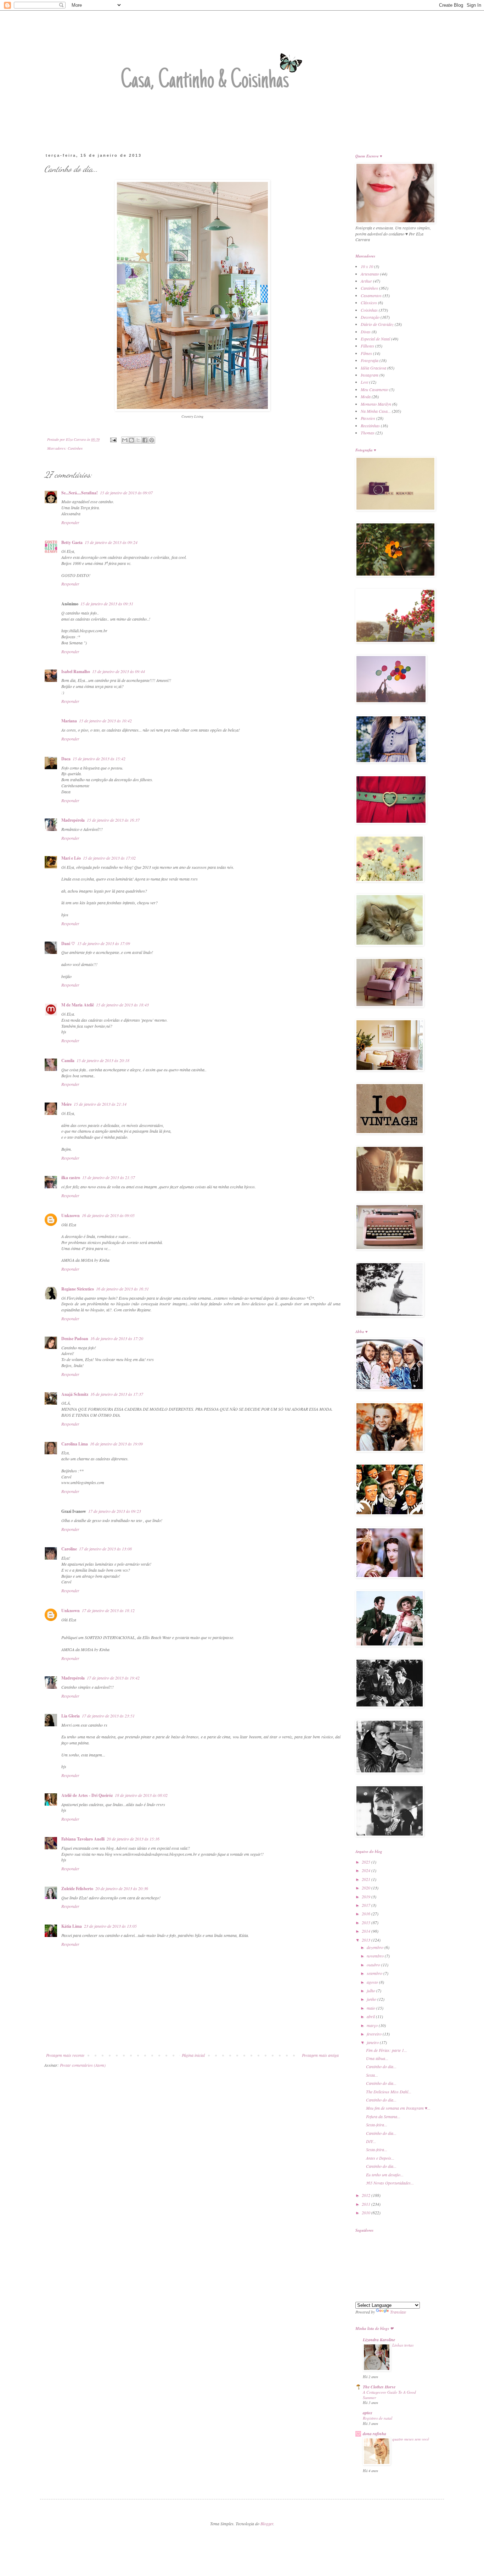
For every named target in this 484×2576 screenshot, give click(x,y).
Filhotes (367, 346)
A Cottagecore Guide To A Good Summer (389, 2395)
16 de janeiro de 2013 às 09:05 (108, 1215)
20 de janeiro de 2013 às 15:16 (133, 1839)
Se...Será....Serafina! (80, 493)
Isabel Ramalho (76, 671)
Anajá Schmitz (75, 1394)
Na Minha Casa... (376, 411)
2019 (367, 1897)
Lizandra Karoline (379, 2340)
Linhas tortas (403, 2345)
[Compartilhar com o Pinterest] (152, 440)
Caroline (69, 1549)
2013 (367, 1940)
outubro (374, 1965)
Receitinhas (370, 426)
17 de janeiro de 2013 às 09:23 (115, 1511)
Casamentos (371, 295)
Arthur (366, 281)
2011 (367, 2204)
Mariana (69, 721)
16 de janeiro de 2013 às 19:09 (116, 1444)
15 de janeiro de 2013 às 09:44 (119, 671)
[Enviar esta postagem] (113, 439)
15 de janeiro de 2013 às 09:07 (126, 493)
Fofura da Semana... (383, 2116)
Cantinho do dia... (381, 2066)
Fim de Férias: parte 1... (387, 2050)
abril (371, 2016)
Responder (70, 522)
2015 (367, 1922)
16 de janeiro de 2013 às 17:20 (117, 1338)
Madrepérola (73, 820)
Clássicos (369, 302)
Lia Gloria (71, 1716)
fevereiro (375, 2034)
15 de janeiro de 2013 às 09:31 (107, 604)
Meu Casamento (375, 389)
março (373, 2025)
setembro (375, 1973)
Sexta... (372, 2075)
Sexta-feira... (377, 2125)
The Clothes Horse (379, 2387)
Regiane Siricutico (78, 1289)
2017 (367, 1905)
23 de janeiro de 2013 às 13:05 (110, 1926)
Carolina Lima (75, 1444)
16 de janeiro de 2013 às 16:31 (122, 1289)
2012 (367, 2195)
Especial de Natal (375, 339)
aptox (368, 2413)
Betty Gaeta (72, 542)
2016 (367, 1914)
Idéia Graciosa (373, 368)
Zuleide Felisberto (77, 1889)
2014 (367, 1931)
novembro (376, 1956)
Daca (66, 759)
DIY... (371, 2141)
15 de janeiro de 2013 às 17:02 (109, 858)
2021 (367, 1879)
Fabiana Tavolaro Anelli (83, 1839)
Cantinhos (75, 448)
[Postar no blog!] (131, 440)
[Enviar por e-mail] (125, 440)
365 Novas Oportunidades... (390, 2183)
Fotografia (370, 360)
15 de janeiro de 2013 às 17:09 (104, 943)
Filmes (366, 353)
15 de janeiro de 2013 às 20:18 (103, 1060)
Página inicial (193, 2055)
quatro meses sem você (411, 2439)
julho (372, 1991)
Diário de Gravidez (377, 324)
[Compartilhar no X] (138, 440)
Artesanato (370, 274)
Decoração (370, 317)
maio (372, 2008)
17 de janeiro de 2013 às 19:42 (113, 1678)
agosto (373, 1982)
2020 (367, 1888)
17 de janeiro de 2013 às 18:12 (108, 1610)
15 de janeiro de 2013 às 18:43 (122, 1005)
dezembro (376, 1947)
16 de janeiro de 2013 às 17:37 (117, 1394)
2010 (367, 2213)
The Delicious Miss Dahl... (389, 2092)
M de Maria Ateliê (78, 1005)
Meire (66, 1104)
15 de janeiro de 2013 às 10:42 (105, 721)
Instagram (370, 375)
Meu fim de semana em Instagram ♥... (398, 2108)
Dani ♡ (68, 943)
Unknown (71, 1215)
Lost (364, 382)
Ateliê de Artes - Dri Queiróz (87, 1795)
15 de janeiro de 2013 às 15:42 (99, 759)
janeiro (373, 2042)
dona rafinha (375, 2434)
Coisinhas (369, 310)
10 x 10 (367, 266)
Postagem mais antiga (320, 2055)
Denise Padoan (75, 1339)
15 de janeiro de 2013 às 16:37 (113, 820)
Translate (398, 2312)
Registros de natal (378, 2418)
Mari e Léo (71, 858)
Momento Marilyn (376, 404)
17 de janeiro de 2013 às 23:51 (108, 1716)
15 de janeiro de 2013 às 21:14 (100, 1104)
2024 (367, 1870)
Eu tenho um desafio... (385, 2175)
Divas (366, 332)
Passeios (368, 418)
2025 (367, 1862)
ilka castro (71, 1178)
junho (372, 1999)
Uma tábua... (377, 2058)
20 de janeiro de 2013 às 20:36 (122, 1888)
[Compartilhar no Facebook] (145, 440)
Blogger (267, 2524)
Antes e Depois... (380, 2158)
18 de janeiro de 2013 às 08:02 (141, 1795)
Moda (366, 396)
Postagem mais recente (65, 2055)
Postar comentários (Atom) (83, 2065)
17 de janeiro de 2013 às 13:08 (105, 1549)
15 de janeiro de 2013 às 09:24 (111, 542)
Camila (68, 1061)
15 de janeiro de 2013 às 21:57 (109, 1177)
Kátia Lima (72, 1926)
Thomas (368, 433)
